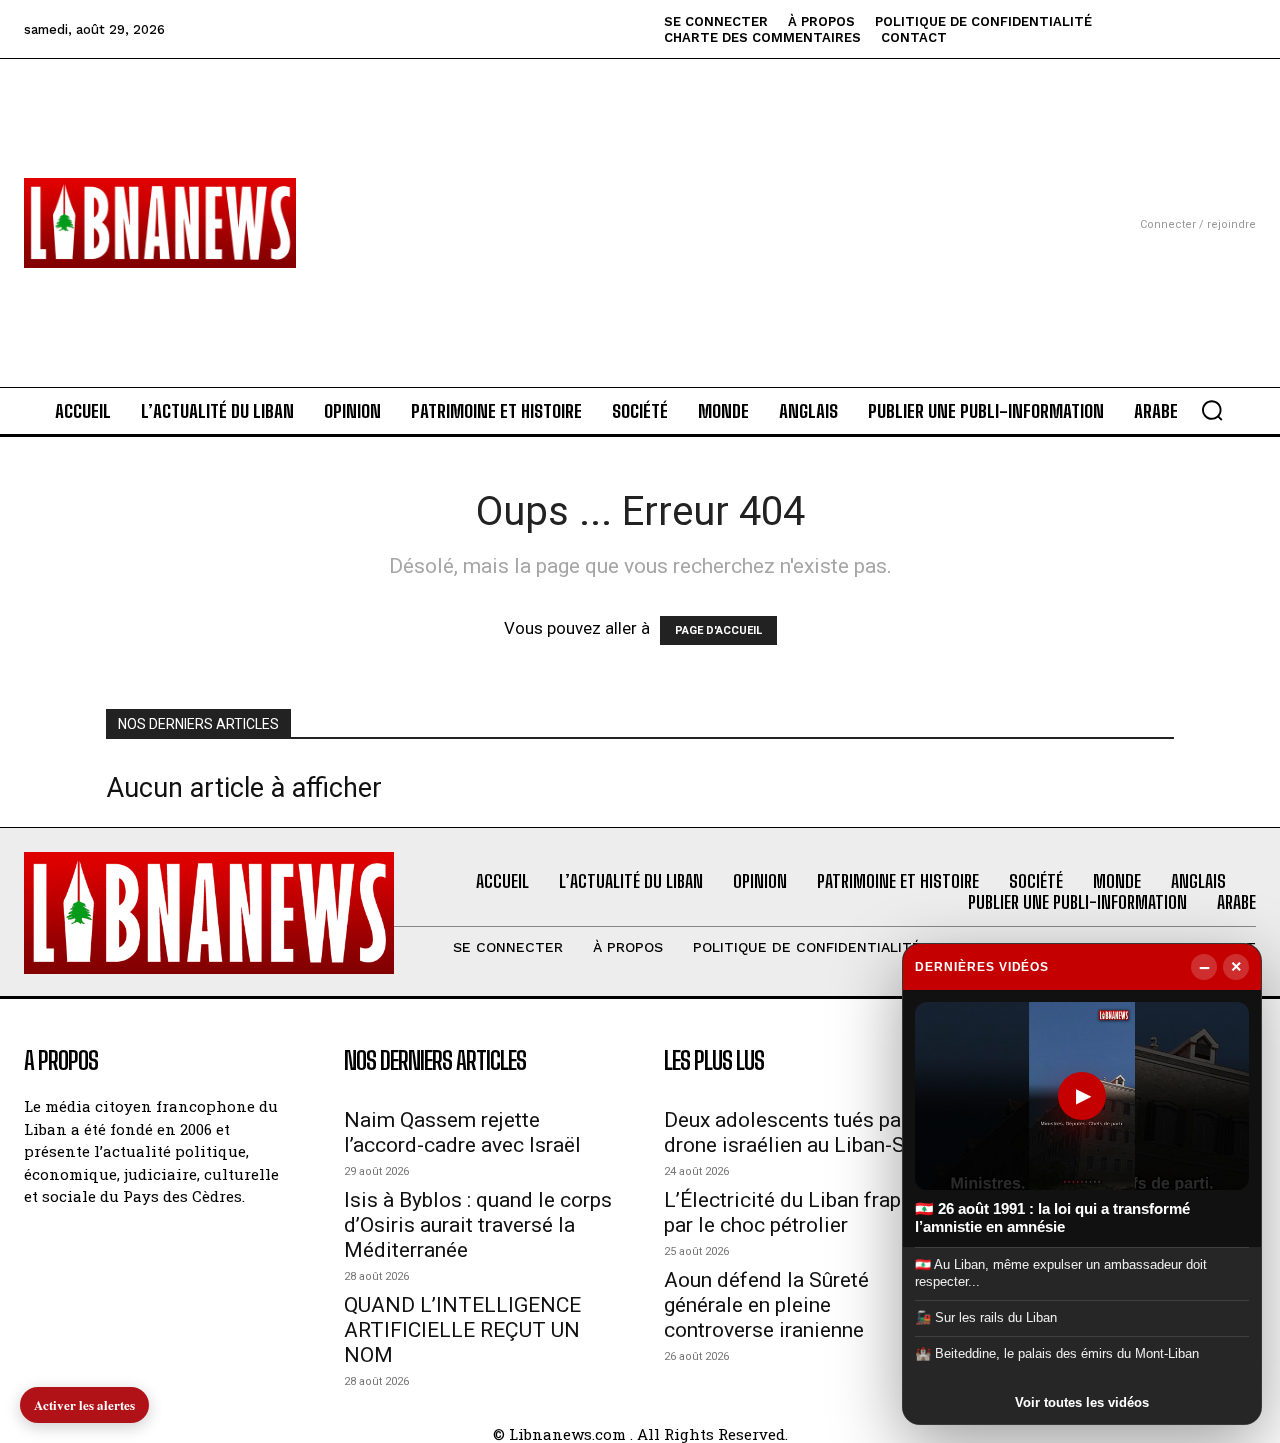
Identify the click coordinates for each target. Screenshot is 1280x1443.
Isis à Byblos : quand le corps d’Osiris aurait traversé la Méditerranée (478, 1225)
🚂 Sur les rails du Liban (986, 1317)
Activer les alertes (84, 1404)
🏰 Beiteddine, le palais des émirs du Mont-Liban (1057, 1353)
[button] (1212, 410)
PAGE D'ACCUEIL (718, 630)
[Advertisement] (640, 199)
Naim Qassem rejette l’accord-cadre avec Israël (462, 1132)
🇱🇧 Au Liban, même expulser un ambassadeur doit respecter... (1061, 1272)
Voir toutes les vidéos (1082, 1402)
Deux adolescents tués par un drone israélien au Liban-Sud (799, 1132)
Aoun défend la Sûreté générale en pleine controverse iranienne (766, 1305)
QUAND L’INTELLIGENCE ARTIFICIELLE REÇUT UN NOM (462, 1330)
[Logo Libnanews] (160, 223)
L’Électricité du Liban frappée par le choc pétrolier (799, 1212)
